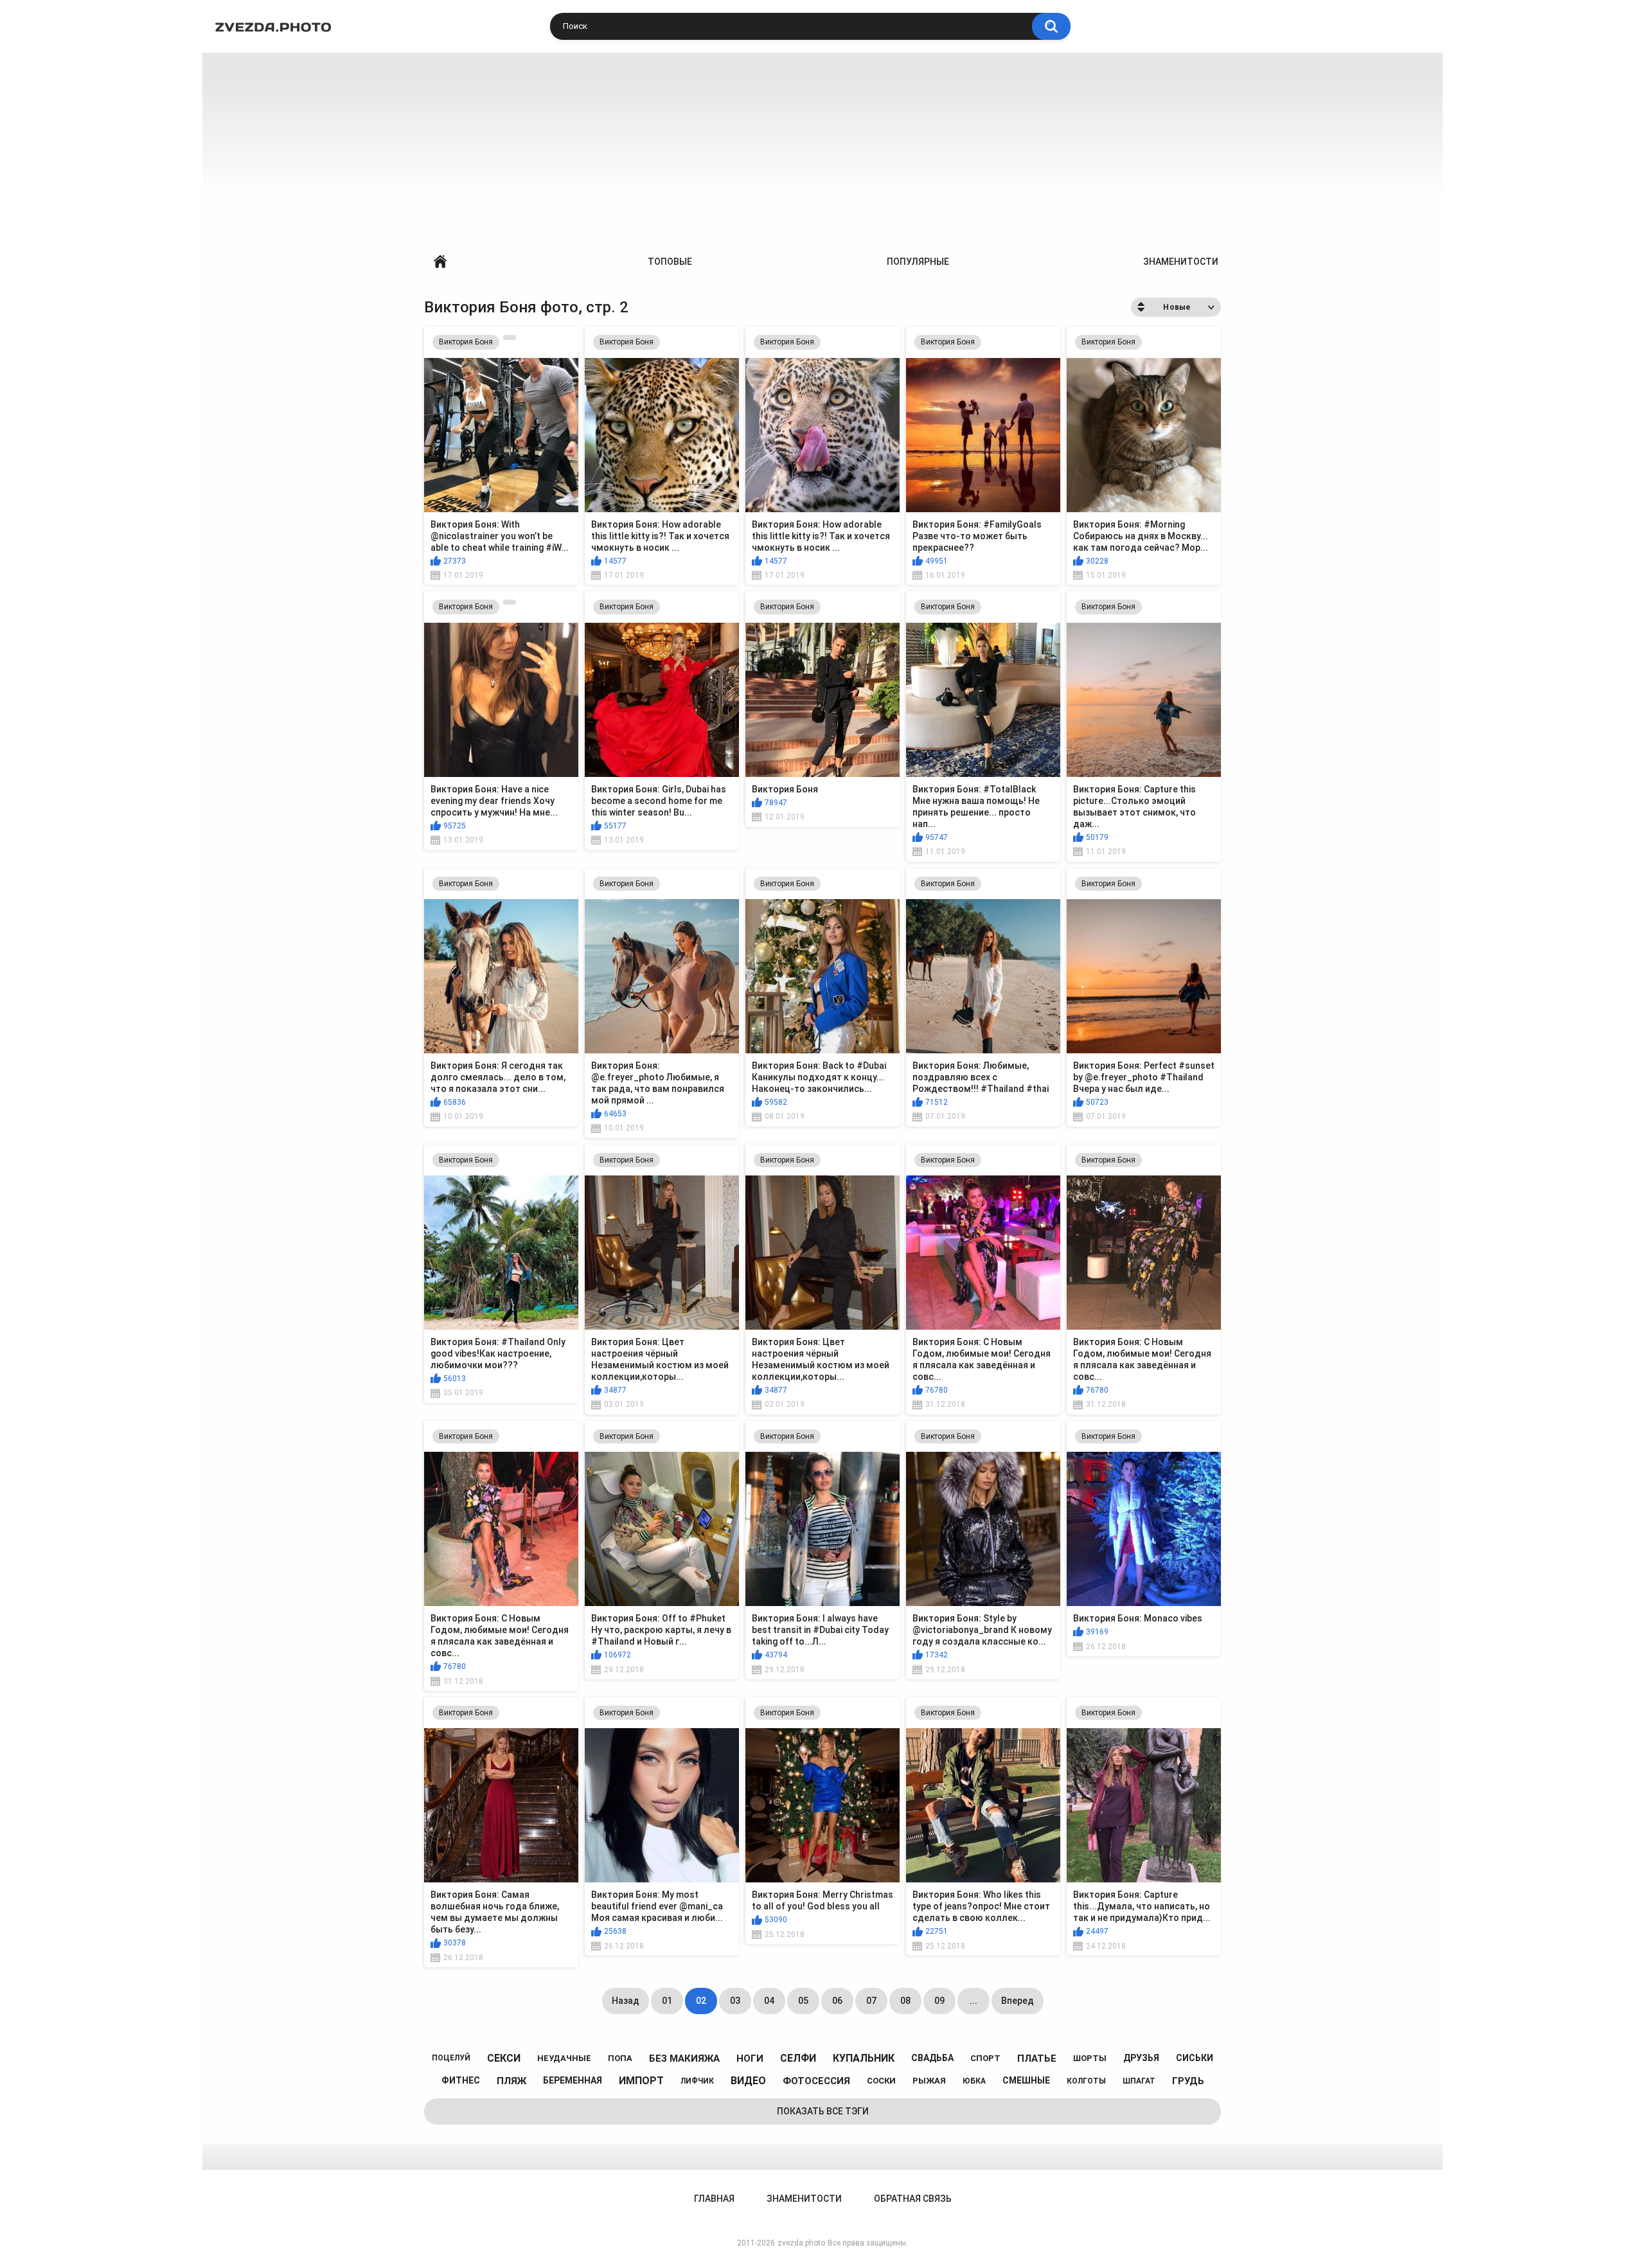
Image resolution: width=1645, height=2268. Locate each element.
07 (871, 2001)
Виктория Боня (466, 342)
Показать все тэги (823, 2111)
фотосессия (816, 2081)
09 (939, 2001)
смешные (1026, 2080)
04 (769, 2001)
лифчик (697, 2081)
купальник (864, 2058)
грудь (1188, 2081)
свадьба (932, 2058)
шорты (1090, 2058)
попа (620, 2058)
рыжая (929, 2081)
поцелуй (451, 2058)
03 (735, 2001)
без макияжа (684, 2058)
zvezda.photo (801, 2243)
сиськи (1195, 2058)
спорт (985, 2058)
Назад (626, 2001)
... (974, 2001)
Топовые (670, 262)
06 (837, 2001)
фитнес (461, 2080)
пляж (511, 2081)
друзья (1141, 2058)
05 (803, 2001)
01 (667, 2001)
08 (905, 2001)
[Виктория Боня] (510, 337)
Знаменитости (1181, 262)
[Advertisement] (822, 149)
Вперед (1018, 2001)
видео (748, 2081)
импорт (641, 2081)
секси (504, 2058)
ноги (750, 2058)
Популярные (918, 262)
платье (1037, 2058)
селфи (798, 2058)
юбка (974, 2081)
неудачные (564, 2058)
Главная (440, 262)
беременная (573, 2080)
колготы (1086, 2081)
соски (881, 2081)
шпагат (1139, 2081)
